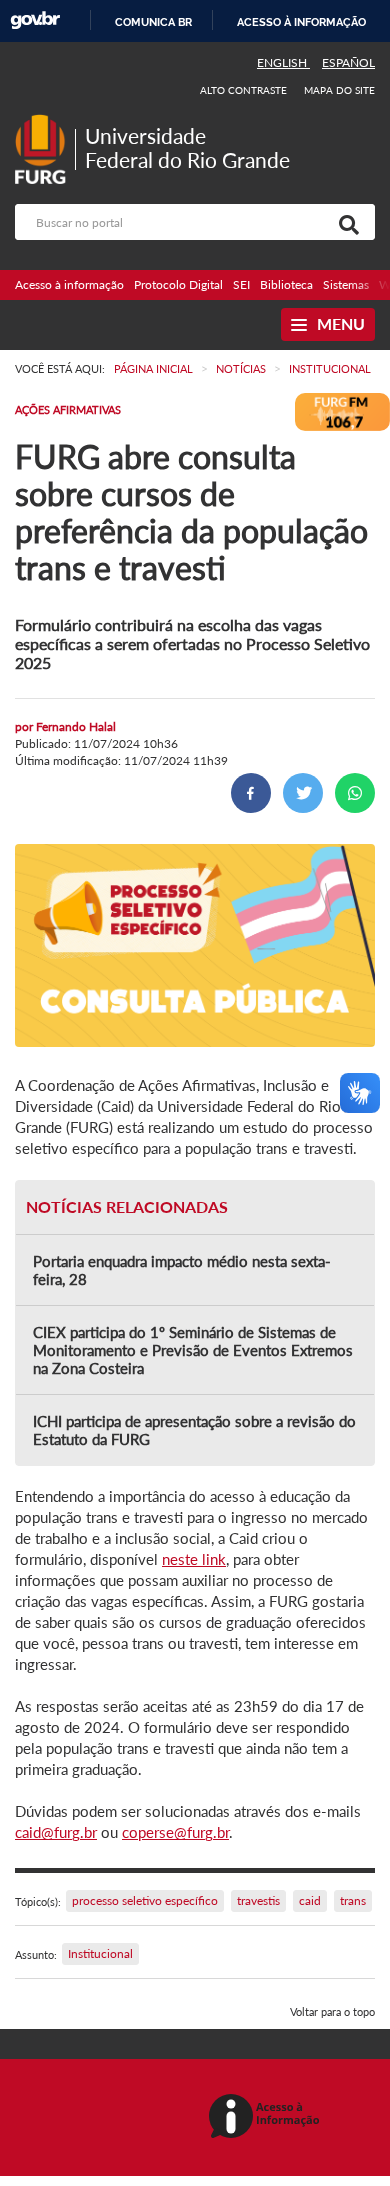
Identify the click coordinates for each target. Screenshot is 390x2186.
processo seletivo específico (145, 1900)
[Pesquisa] (345, 222)
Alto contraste (244, 90)
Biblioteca (286, 284)
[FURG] (45, 122)
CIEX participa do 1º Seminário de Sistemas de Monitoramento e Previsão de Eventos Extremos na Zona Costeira (193, 1350)
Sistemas (346, 284)
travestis (258, 1900)
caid (310, 1900)
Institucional (100, 1953)
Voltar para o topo (332, 2011)
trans (353, 1900)
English (283, 62)
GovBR (35, 20)
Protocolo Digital (178, 284)
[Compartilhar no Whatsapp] (355, 793)
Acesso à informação (301, 22)
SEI (241, 284)
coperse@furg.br (175, 1832)
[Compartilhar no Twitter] (303, 793)
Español (348, 62)
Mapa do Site (339, 90)
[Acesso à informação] (267, 2117)
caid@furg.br (56, 1832)
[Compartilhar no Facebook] (251, 793)
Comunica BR (153, 22)
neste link (194, 1559)
